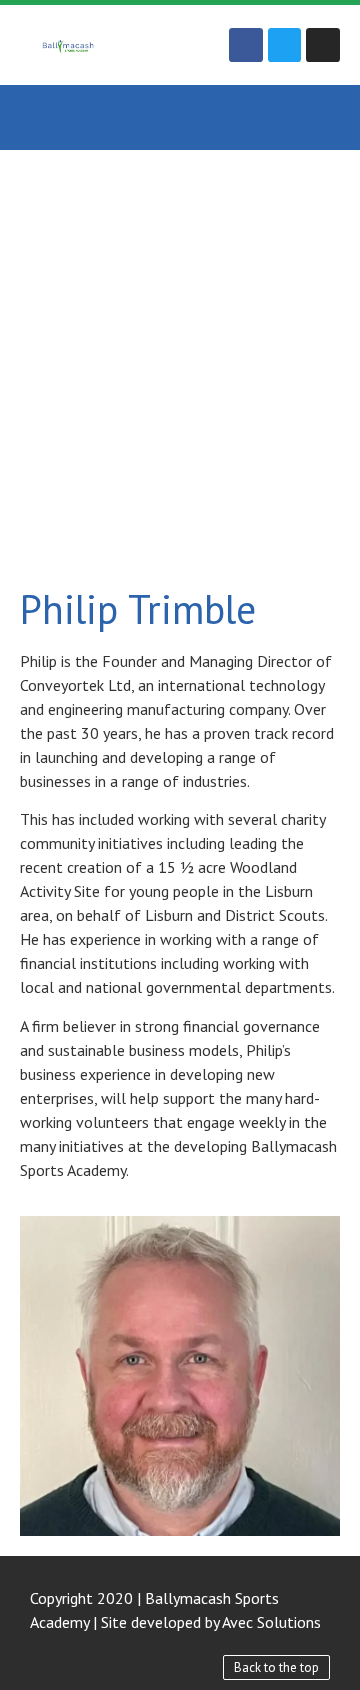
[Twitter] (285, 45)
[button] (180, 117)
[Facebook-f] (246, 45)
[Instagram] (323, 45)
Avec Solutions (271, 1622)
